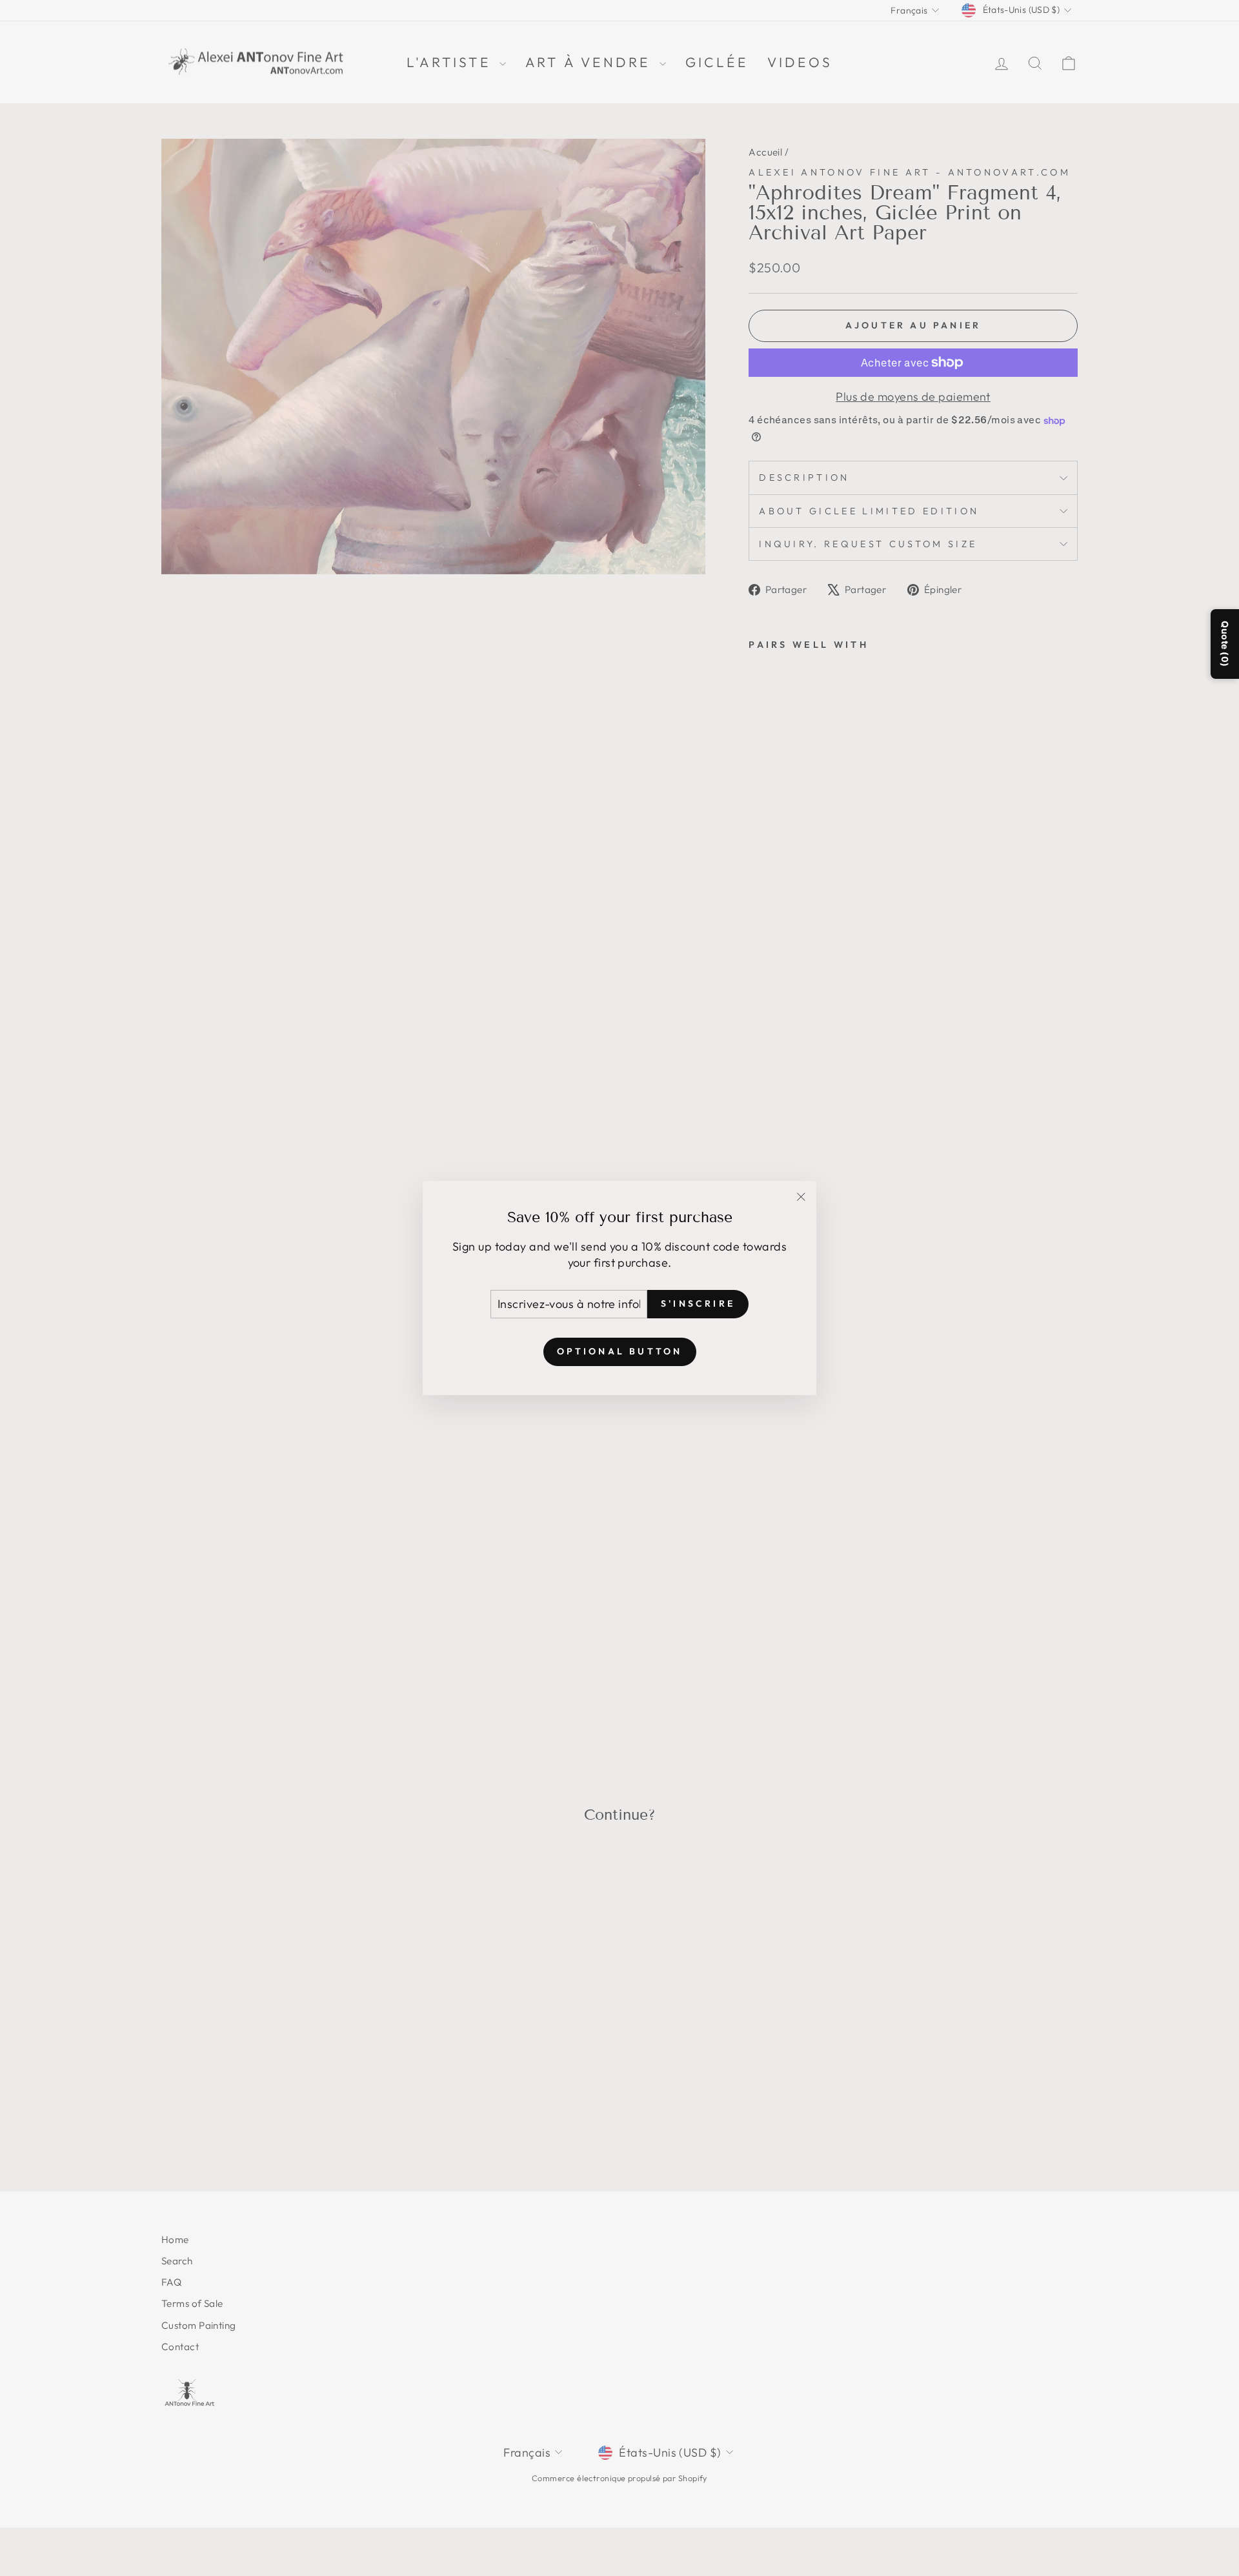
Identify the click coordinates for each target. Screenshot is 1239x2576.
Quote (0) (1225, 644)
